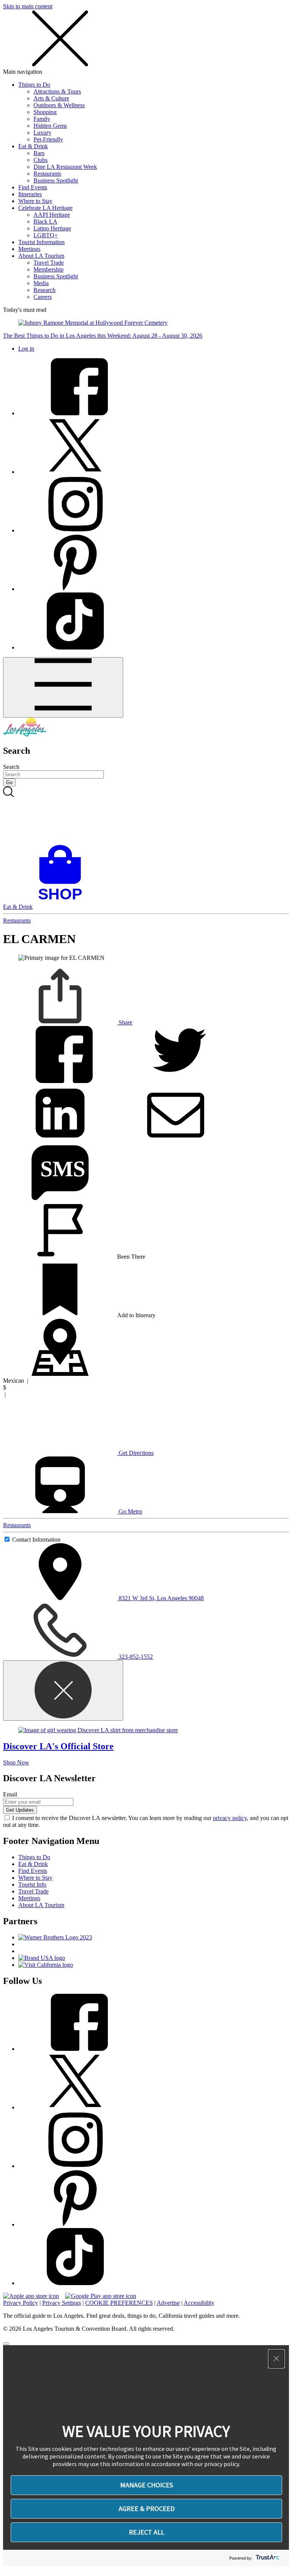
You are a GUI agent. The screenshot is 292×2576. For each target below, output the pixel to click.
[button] (276, 2359)
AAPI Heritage (52, 215)
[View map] (60, 1374)
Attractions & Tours (57, 91)
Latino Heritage (52, 228)
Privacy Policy (21, 2303)
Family (42, 119)
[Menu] (63, 687)
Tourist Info (32, 1884)
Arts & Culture (51, 98)
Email (10, 1794)
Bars (39, 153)
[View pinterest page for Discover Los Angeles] (75, 589)
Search (11, 767)
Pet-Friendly (48, 139)
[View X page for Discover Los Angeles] (75, 472)
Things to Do (34, 85)
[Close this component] (63, 1691)
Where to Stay (35, 201)
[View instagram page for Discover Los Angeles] (75, 530)
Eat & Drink (33, 146)
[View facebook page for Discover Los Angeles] (75, 413)
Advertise (168, 2303)
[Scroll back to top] (6, 2344)
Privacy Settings (62, 2303)
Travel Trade (49, 263)
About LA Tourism (41, 256)
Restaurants (47, 174)
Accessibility (199, 2303)
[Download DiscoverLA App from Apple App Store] (31, 2296)
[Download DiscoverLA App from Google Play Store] (101, 2296)
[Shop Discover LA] (63, 900)
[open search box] (146, 816)
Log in (26, 349)
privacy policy (230, 1818)
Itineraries (30, 194)
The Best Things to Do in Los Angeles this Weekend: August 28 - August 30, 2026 (103, 336)
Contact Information (36, 1540)
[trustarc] (267, 2558)
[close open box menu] (60, 65)
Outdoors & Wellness (59, 105)
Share (125, 1022)
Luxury (42, 133)
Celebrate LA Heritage (45, 208)
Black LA (45, 222)
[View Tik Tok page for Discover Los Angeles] (75, 647)
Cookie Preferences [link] (119, 2303)
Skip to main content (28, 6)
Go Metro (130, 1511)
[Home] (25, 735)
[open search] (146, 816)
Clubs (40, 160)
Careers (43, 297)
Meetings (29, 249)
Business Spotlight (56, 180)
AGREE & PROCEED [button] (147, 2509)
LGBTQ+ (46, 235)
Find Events (33, 187)
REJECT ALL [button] (147, 2532)
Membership (48, 269)
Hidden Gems (50, 126)
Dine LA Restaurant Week (65, 167)
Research (44, 290)
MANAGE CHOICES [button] (147, 2485)
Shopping (45, 112)
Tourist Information (41, 242)
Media (41, 283)
